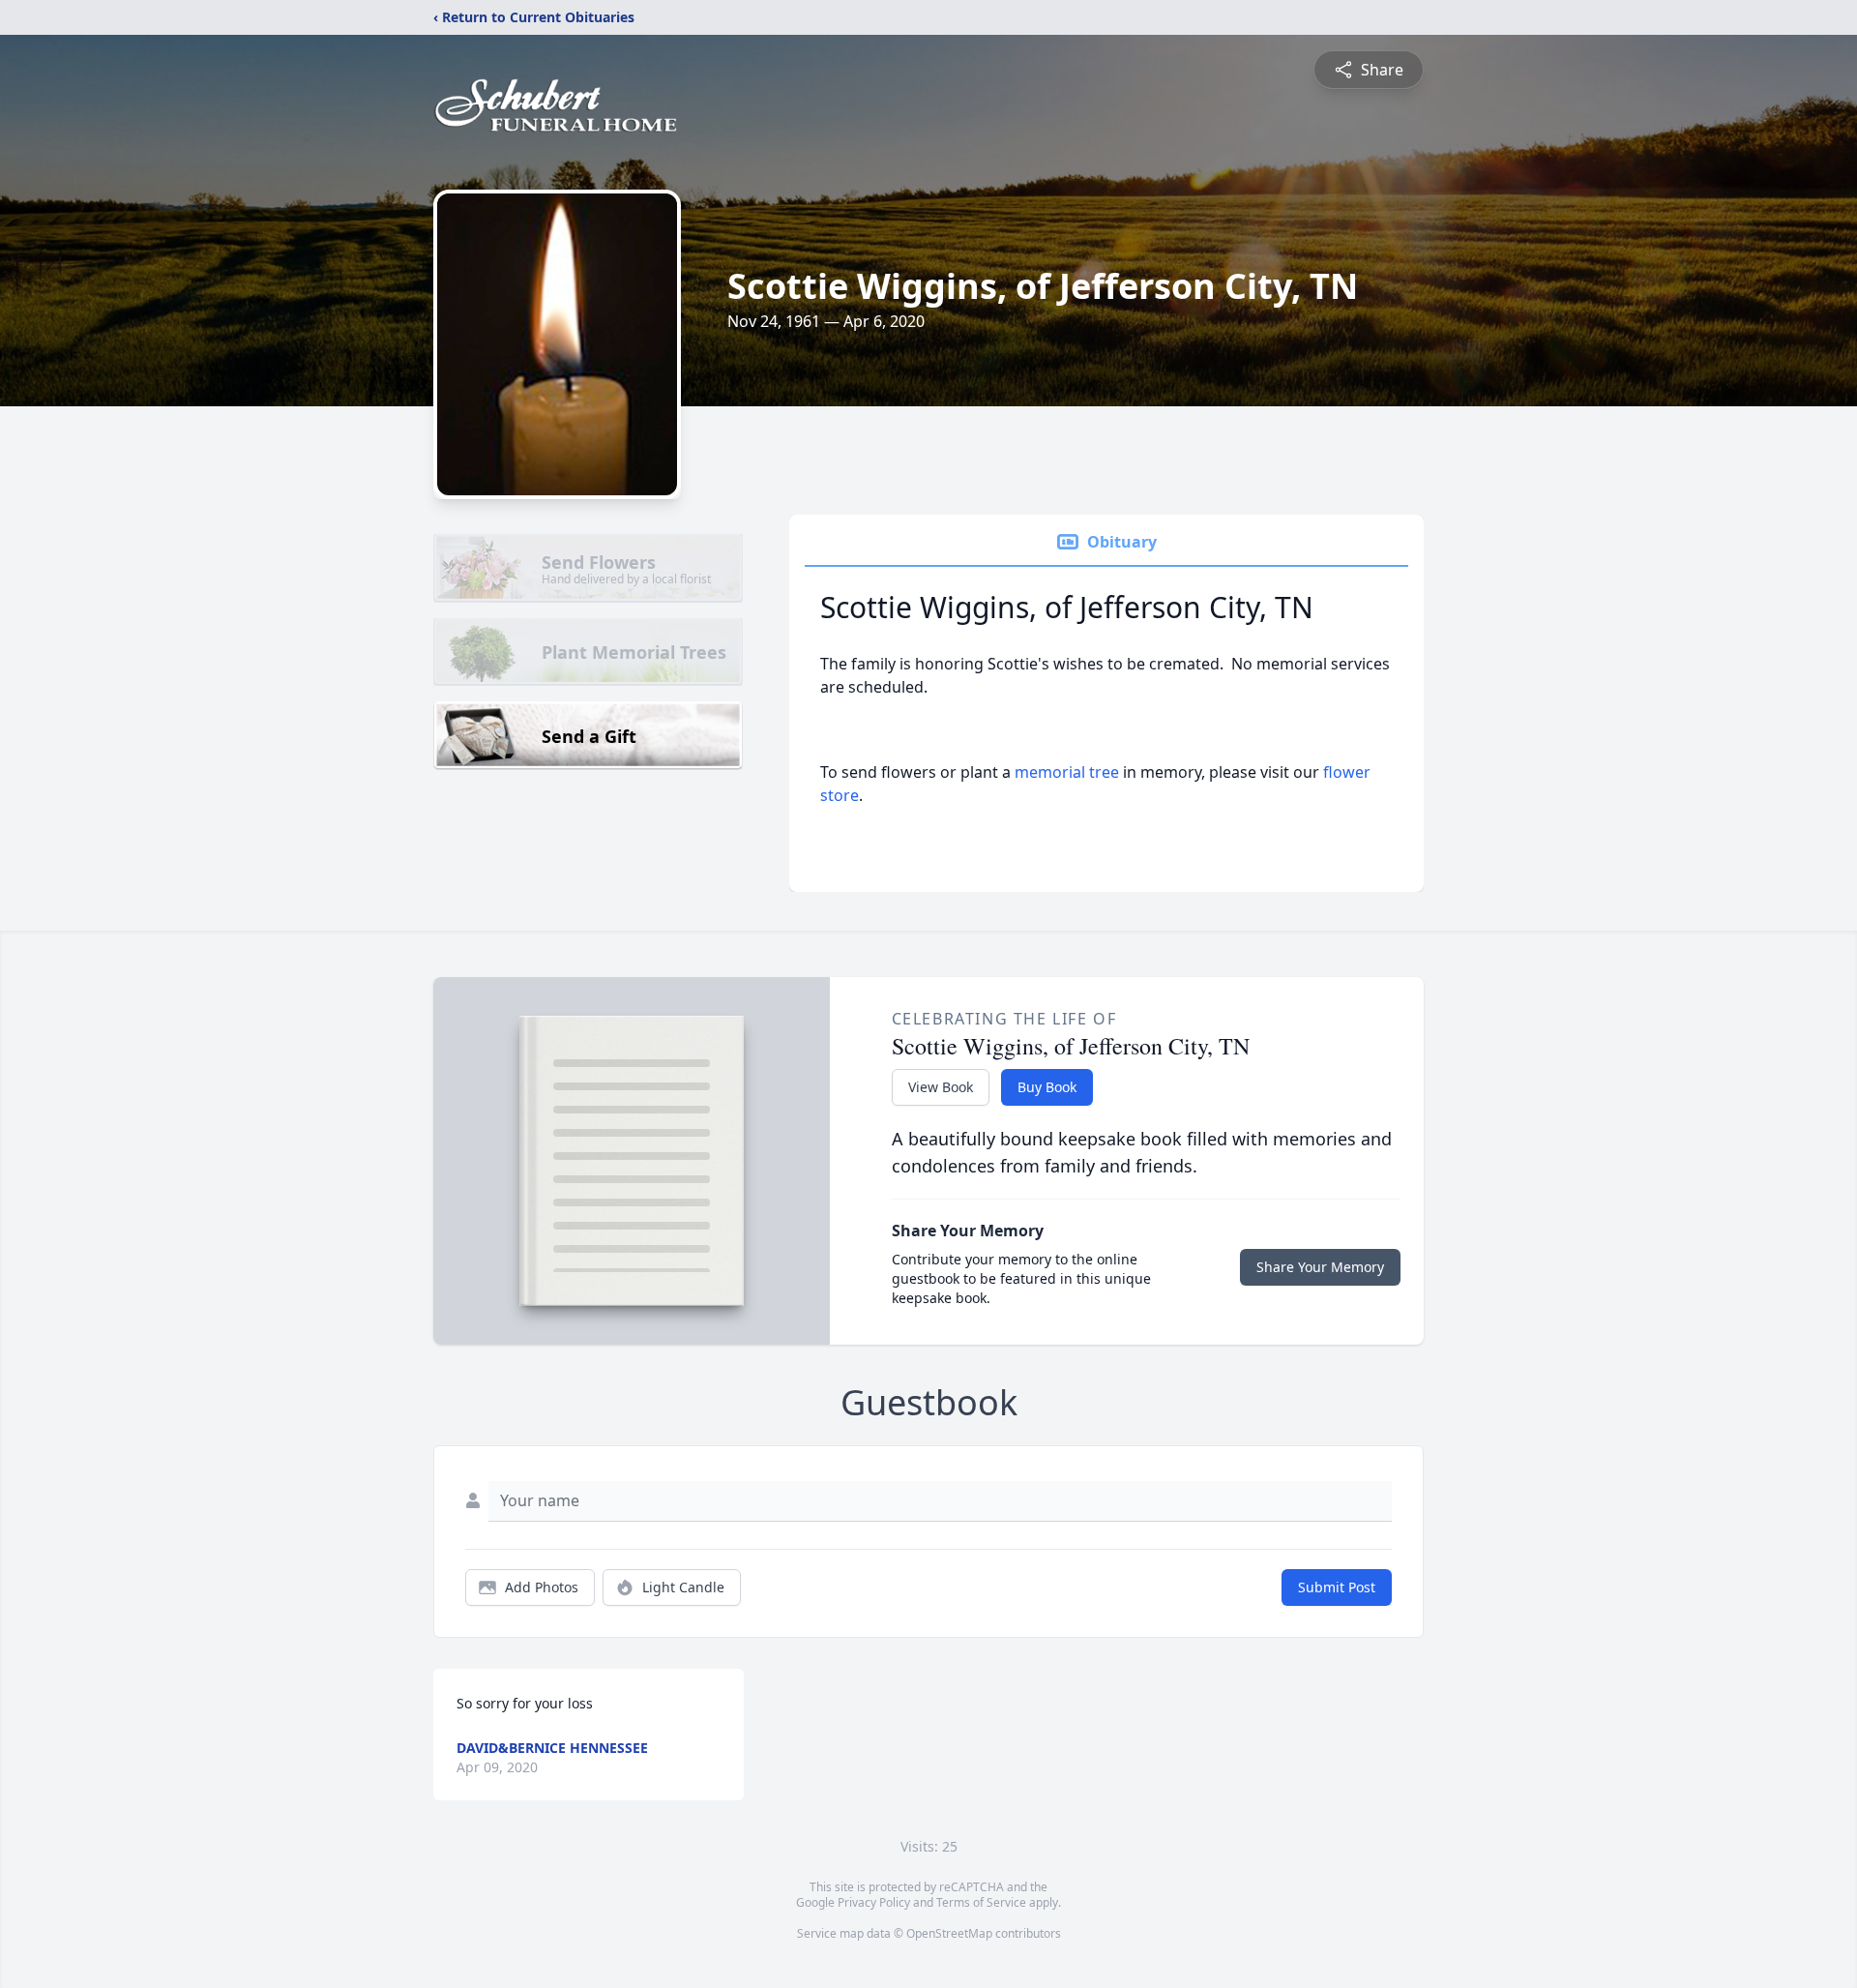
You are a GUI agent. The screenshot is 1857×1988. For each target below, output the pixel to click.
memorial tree (1067, 772)
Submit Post (1337, 1587)
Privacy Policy (874, 1902)
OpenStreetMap (949, 1933)
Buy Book (1047, 1087)
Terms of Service (981, 1902)
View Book (941, 1087)
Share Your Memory (1320, 1267)
